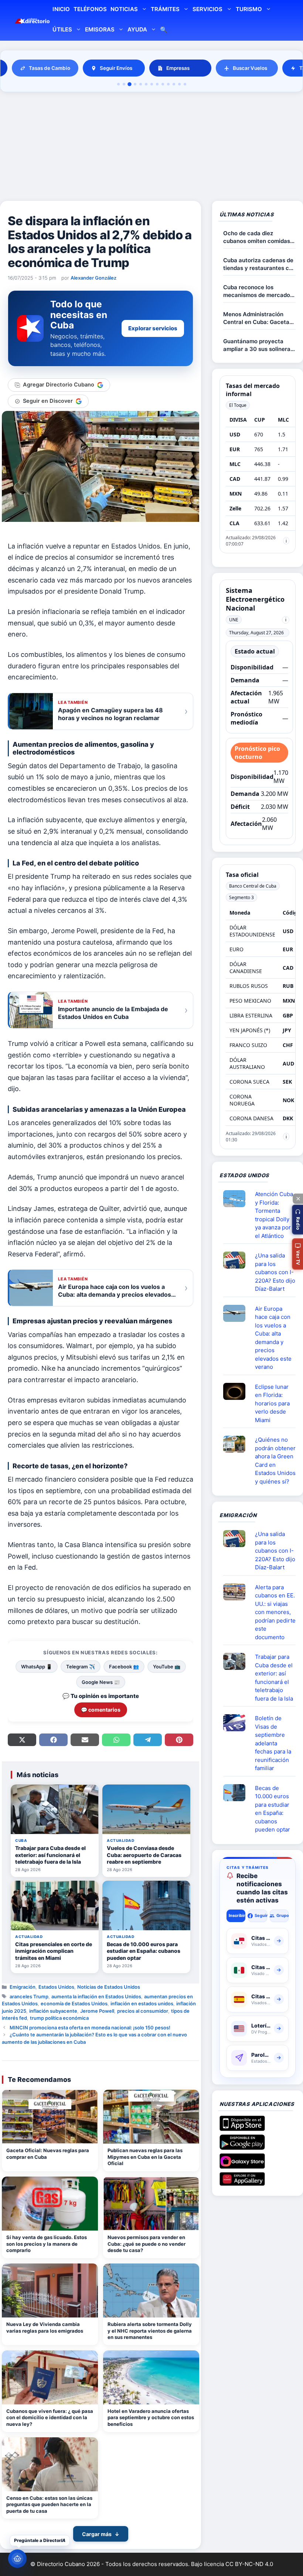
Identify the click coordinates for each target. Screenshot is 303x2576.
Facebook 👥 (124, 1667)
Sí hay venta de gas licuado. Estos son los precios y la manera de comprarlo (47, 2244)
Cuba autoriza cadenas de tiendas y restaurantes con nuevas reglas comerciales (259, 264)
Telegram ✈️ (81, 1667)
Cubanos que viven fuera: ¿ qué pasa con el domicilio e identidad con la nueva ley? (50, 2418)
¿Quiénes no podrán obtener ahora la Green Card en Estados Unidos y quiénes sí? (275, 1461)
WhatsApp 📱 (37, 1667)
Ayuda (137, 29)
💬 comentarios (101, 1710)
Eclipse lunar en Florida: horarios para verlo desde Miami (272, 1403)
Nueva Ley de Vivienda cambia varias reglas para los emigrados (45, 2327)
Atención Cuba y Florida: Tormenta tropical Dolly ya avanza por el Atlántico (274, 1215)
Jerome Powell (97, 2011)
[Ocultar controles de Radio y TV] (298, 1199)
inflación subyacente (53, 2011)
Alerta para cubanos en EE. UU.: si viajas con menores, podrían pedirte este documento (275, 1612)
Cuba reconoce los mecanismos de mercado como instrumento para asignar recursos (257, 291)
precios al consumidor (143, 2011)
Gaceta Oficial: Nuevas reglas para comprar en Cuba (48, 2154)
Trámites (165, 9)
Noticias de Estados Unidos (109, 1987)
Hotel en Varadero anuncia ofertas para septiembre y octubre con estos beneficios (151, 2418)
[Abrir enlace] (237, 1199)
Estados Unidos (56, 1987)
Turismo (249, 9)
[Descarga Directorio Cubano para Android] (242, 2147)
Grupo (282, 1915)
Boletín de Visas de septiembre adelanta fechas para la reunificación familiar (273, 1743)
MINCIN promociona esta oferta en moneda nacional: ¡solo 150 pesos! (90, 2028)
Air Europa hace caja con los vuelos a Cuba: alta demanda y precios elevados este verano (273, 1338)
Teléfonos (90, 9)
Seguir (261, 1915)
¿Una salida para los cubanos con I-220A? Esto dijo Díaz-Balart (275, 1272)
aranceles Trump (29, 1996)
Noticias (124, 9)
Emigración (23, 1987)
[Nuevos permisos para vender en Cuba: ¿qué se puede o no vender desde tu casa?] (151, 2204)
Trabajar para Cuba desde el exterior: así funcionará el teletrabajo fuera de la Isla (274, 1678)
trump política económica (59, 2018)
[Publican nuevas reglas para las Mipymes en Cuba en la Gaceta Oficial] (151, 2117)
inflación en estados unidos (142, 2003)
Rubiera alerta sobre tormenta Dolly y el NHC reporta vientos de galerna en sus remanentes (150, 2331)
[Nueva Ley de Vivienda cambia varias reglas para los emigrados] (50, 2290)
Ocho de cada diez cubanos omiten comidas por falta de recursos (257, 237)
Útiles (62, 29)
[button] (297, 1220)
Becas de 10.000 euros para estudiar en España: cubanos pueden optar (273, 1809)
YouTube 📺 (167, 1667)
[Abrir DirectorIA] (17, 2559)
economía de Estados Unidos (74, 2003)
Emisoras (100, 29)
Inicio (61, 9)
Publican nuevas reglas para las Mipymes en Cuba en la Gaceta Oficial (145, 2157)
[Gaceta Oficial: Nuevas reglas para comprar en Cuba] (50, 2117)
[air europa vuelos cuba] (237, 1313)
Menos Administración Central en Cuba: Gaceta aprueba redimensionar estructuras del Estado (256, 318)
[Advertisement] (151, 148)
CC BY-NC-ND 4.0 (249, 2564)
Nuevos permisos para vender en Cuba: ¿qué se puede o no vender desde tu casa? (147, 2244)
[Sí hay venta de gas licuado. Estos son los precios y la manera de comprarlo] (50, 2204)
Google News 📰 (101, 1682)
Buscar (164, 31)
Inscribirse (237, 1915)
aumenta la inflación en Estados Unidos (96, 1996)
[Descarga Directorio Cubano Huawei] (242, 2183)
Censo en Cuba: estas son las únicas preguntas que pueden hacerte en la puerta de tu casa (49, 2504)
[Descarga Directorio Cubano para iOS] (242, 2128)
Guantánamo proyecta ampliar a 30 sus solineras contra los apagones (258, 345)
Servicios (207, 9)
